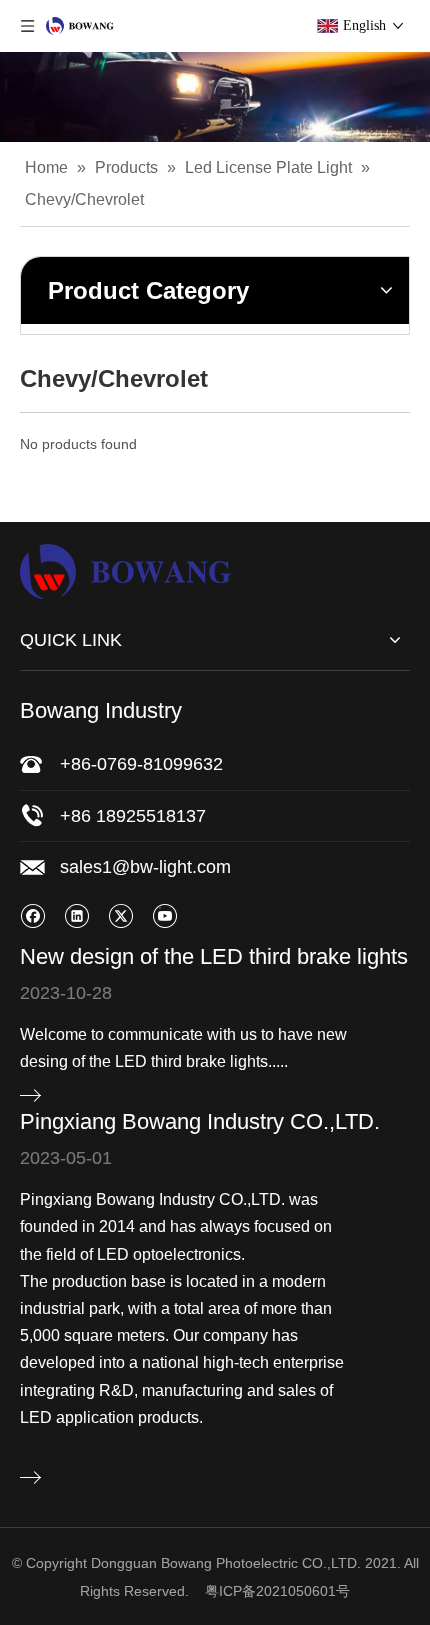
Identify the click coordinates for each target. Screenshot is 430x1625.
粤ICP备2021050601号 (277, 1591)
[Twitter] (120, 915)
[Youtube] (164, 915)
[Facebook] (32, 915)
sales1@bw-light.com (145, 867)
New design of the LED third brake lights (214, 956)
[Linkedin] (76, 915)
